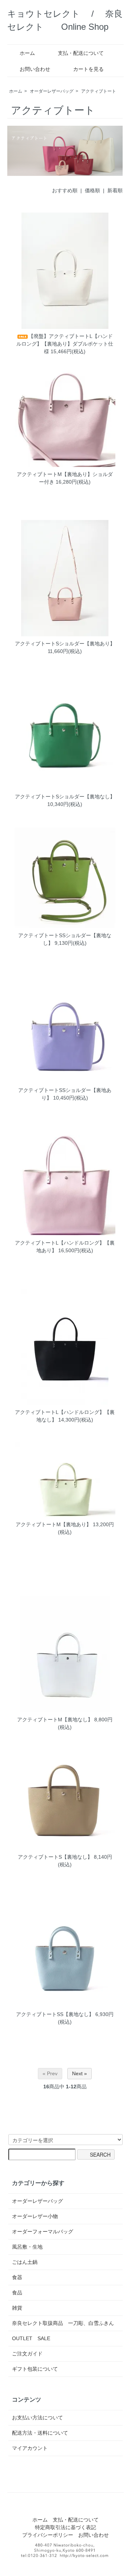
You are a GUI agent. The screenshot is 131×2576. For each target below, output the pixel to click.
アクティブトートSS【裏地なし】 (55, 2014)
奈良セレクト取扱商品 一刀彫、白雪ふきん (63, 2323)
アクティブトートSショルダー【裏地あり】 (65, 644)
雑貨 (17, 2308)
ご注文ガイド (27, 2354)
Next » (80, 2073)
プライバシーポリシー (48, 2535)
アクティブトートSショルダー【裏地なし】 (65, 797)
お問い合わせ (35, 69)
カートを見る (88, 69)
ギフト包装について (35, 2369)
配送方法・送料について (40, 2433)
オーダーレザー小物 (35, 2216)
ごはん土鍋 (25, 2262)
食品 (17, 2293)
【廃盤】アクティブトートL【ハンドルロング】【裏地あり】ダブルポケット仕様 (65, 344)
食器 (17, 2277)
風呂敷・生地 (27, 2247)
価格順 (92, 190)
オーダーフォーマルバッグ (43, 2232)
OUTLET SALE (31, 2338)
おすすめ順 (65, 190)
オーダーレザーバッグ (52, 91)
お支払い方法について (37, 2418)
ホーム (27, 53)
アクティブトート (99, 91)
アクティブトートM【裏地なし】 (55, 1720)
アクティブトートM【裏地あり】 (53, 1524)
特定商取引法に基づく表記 (65, 2527)
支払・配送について (81, 53)
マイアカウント (30, 2448)
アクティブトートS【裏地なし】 (55, 1857)
